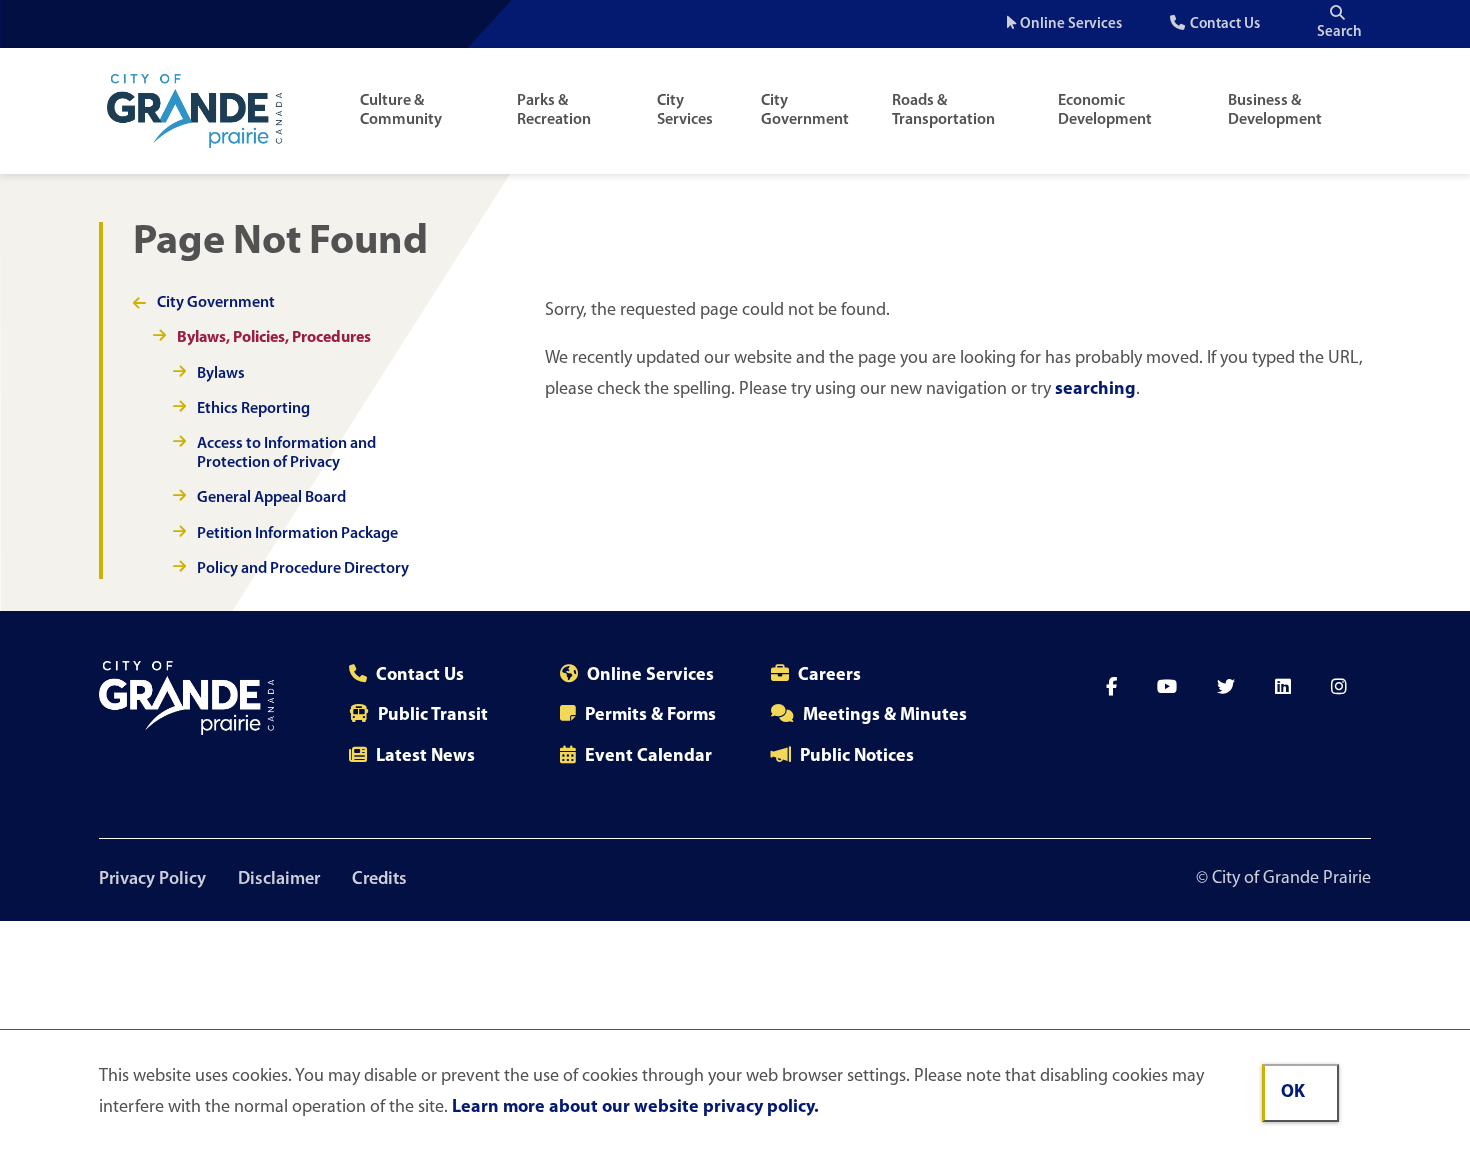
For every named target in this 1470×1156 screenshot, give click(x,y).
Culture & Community (401, 110)
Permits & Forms (650, 716)
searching (1095, 390)
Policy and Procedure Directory (303, 569)
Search (1339, 32)
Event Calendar (648, 757)
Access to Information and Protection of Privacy (286, 453)
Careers (829, 676)
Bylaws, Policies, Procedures (274, 338)
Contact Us (1225, 24)
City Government (805, 110)
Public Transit (433, 716)
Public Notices (857, 757)
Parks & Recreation (554, 110)
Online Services (1071, 24)
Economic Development (1105, 110)
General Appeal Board (271, 498)
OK (1293, 1093)
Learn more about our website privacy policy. (635, 1108)
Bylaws (221, 374)
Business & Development (1275, 110)
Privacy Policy (152, 880)
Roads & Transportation (943, 110)
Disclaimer (279, 880)
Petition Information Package (297, 534)
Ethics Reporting (253, 409)
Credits (379, 880)
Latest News (425, 757)
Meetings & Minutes (885, 716)
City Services (685, 110)
